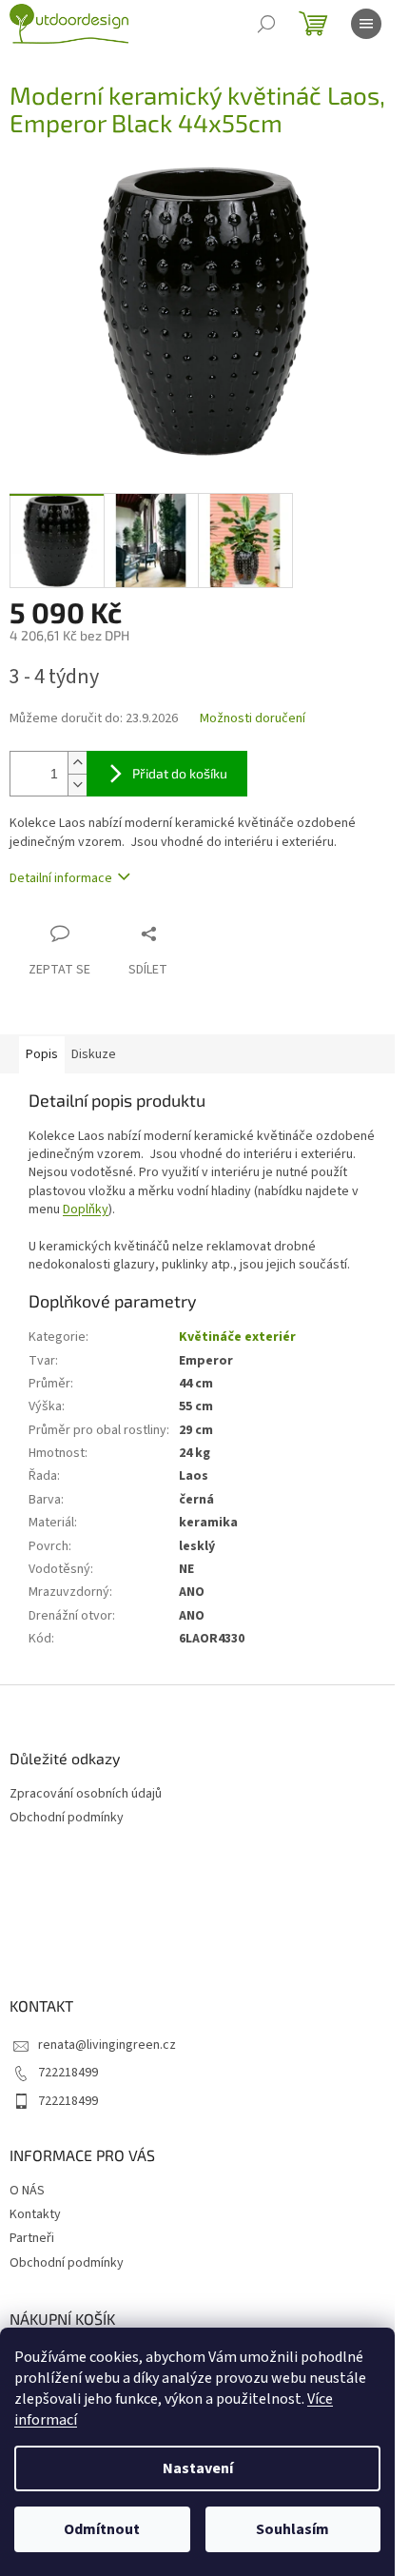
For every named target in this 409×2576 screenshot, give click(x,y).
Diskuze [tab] (94, 1054)
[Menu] (366, 24)
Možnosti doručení (253, 719)
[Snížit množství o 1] (77, 785)
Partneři (32, 2238)
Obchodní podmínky (67, 1818)
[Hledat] (266, 24)
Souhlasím (292, 2529)
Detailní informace (61, 878)
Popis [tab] (42, 1054)
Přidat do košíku (180, 773)
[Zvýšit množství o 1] (77, 763)
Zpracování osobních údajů (86, 1794)
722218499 (68, 2073)
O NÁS (27, 2191)
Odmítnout (102, 2529)
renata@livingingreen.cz (107, 2045)
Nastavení (198, 2468)
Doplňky (86, 1209)
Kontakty (35, 2214)
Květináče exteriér (237, 1337)
